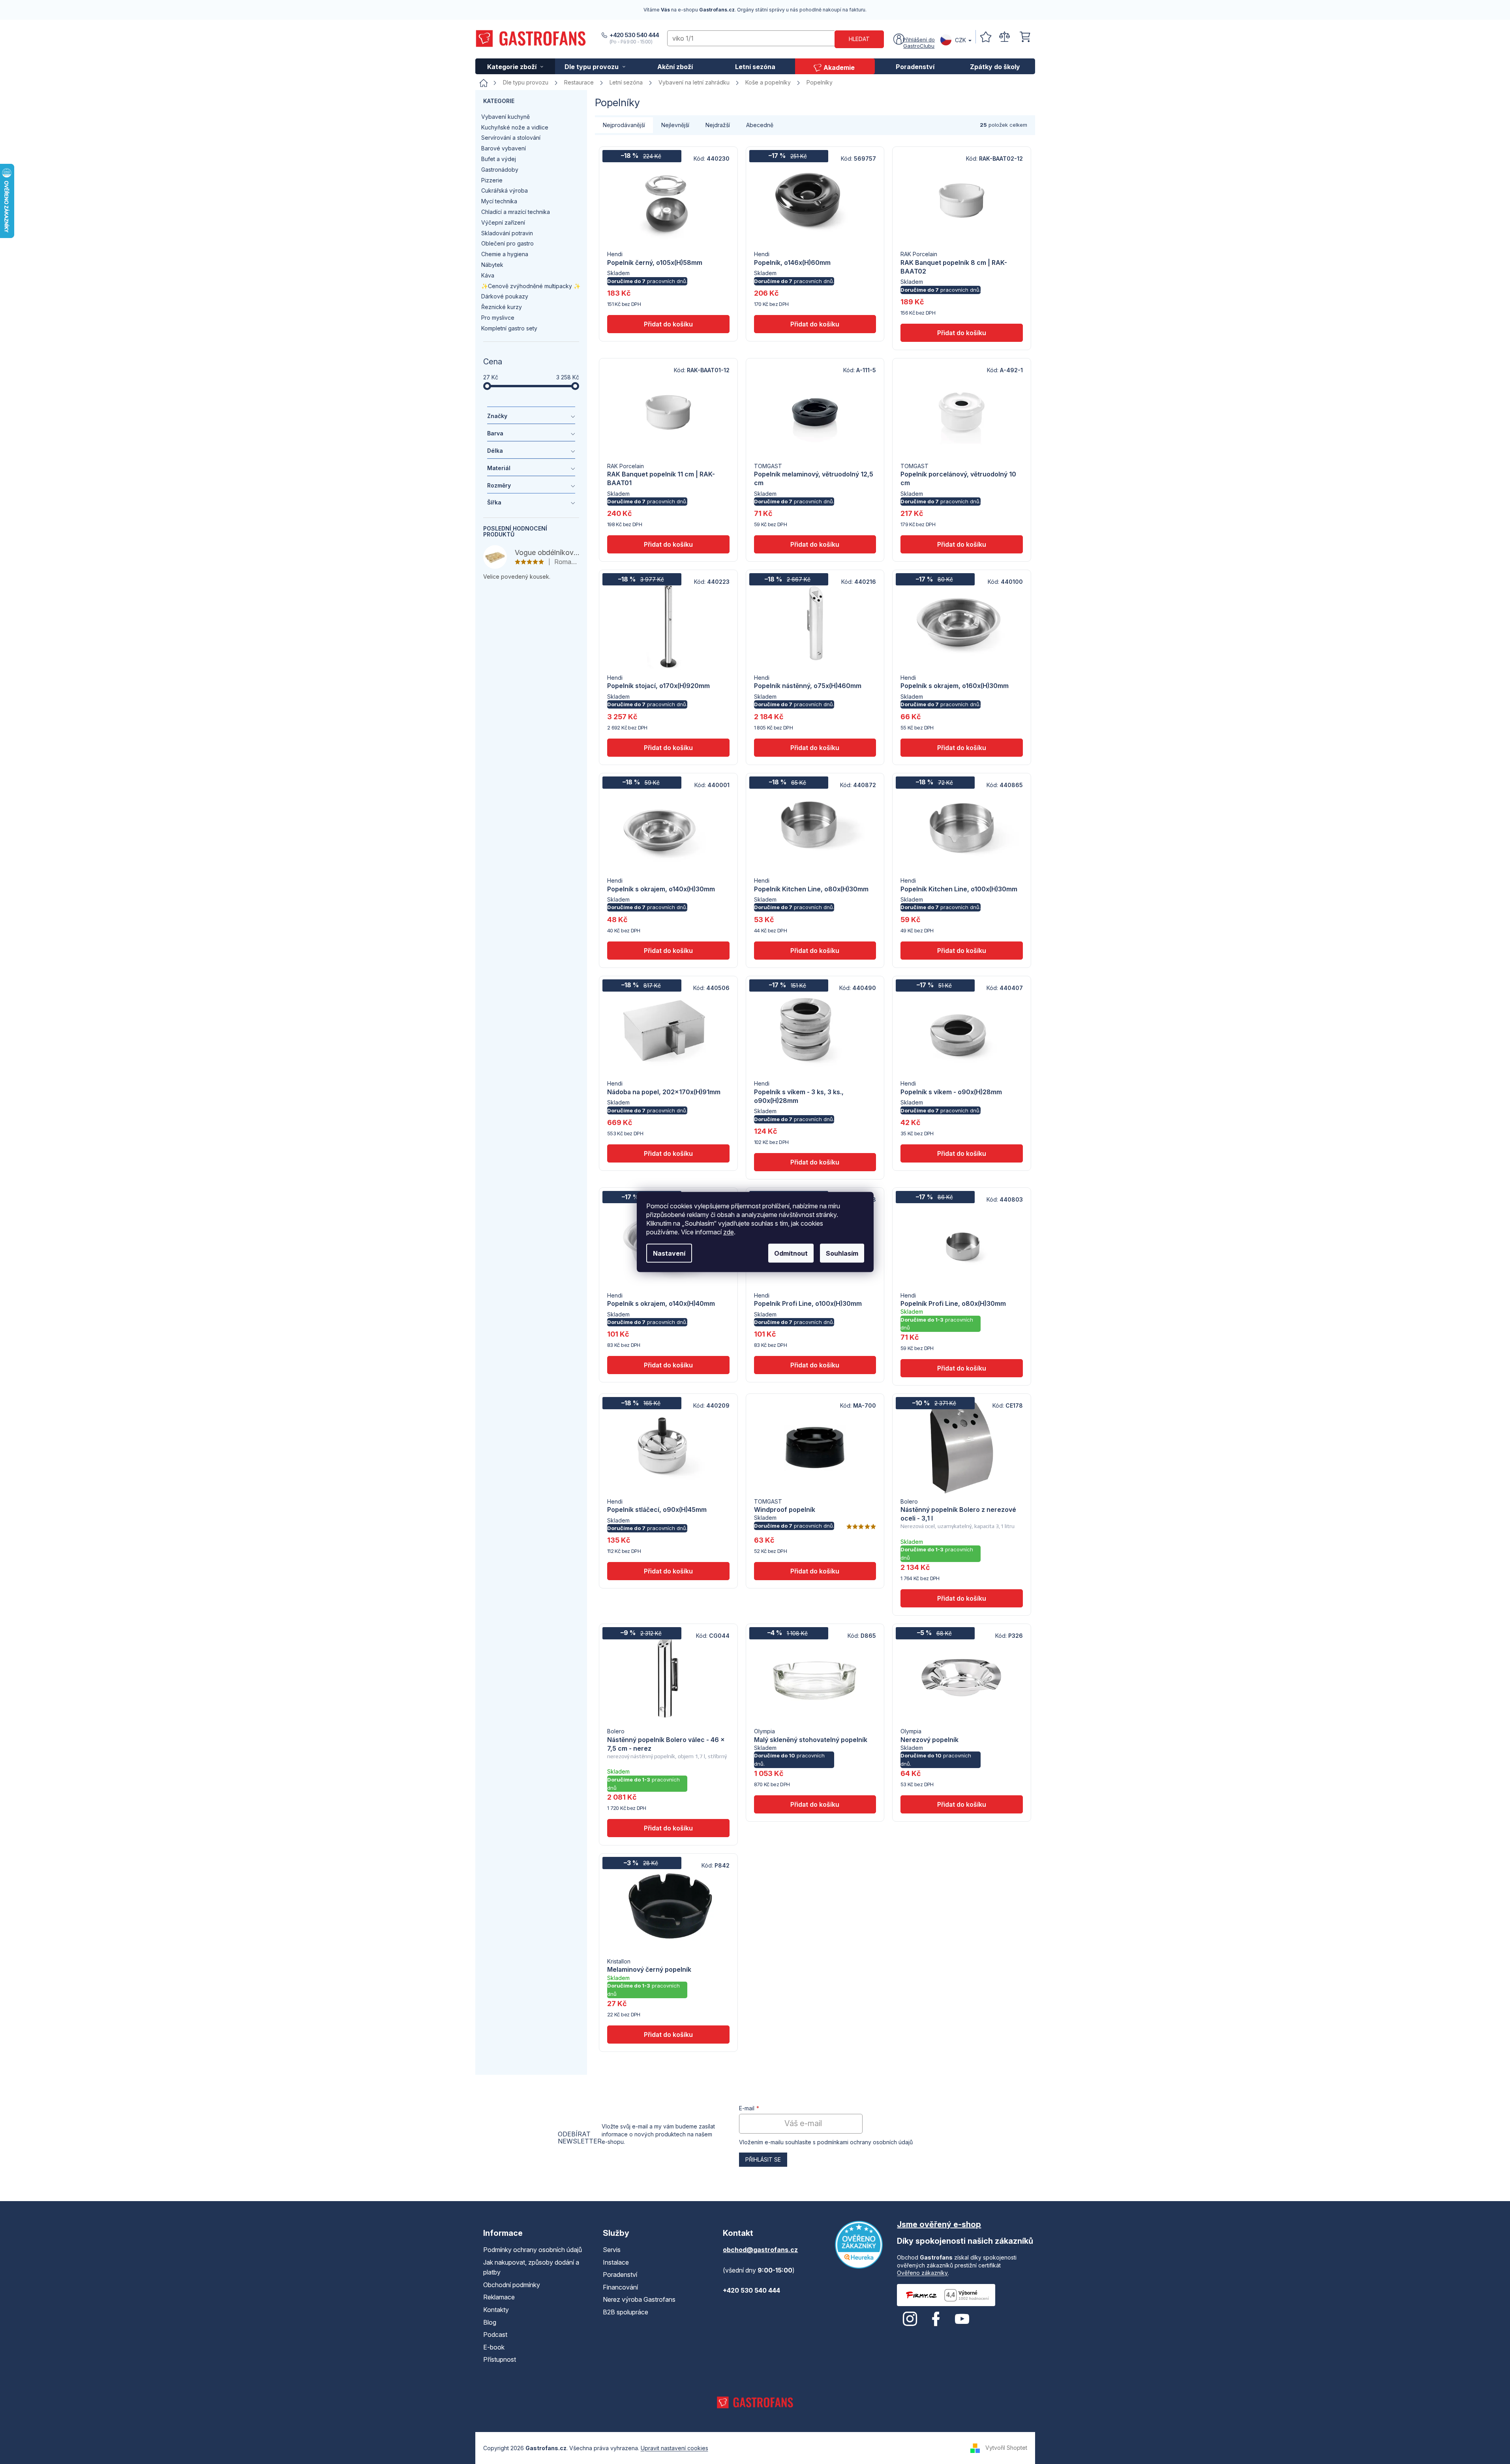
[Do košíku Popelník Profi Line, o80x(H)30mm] (961, 1368)
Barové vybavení (504, 148)
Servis (612, 2250)
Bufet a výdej (499, 159)
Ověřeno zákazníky (922, 2273)
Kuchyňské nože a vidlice (515, 127)
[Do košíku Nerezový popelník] (961, 1804)
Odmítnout (791, 1253)
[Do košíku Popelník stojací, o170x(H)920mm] (668, 748)
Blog (490, 2322)
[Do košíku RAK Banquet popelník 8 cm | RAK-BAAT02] (961, 333)
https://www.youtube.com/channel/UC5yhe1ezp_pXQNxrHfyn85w (962, 2319)
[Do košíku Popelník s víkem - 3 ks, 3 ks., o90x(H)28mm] (815, 1162)
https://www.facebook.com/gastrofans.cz (936, 2319)
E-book (494, 2347)
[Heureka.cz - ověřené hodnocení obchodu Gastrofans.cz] (859, 2245)
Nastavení (669, 1253)
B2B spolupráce (626, 2312)
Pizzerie (492, 180)
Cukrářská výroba (505, 190)
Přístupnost (500, 2359)
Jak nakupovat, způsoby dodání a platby (531, 2267)
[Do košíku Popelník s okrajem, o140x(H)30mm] (668, 951)
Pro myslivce (498, 318)
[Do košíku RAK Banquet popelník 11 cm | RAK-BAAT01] (668, 544)
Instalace (616, 2262)
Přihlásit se (763, 2159)
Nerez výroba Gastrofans (639, 2299)
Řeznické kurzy (502, 307)
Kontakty (496, 2310)
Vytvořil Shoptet (1006, 2447)
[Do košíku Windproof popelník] (815, 1571)
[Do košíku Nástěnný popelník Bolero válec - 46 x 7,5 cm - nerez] (668, 1828)
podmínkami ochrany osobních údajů (865, 2142)
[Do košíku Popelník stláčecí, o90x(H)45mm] (668, 1571)
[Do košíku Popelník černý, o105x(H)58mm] (668, 324)
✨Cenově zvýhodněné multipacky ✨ (531, 286)
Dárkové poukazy (505, 296)
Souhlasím (842, 1253)
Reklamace (499, 2297)
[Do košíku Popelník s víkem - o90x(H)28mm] (961, 1153)
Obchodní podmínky (512, 2285)
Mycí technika (499, 201)
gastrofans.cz (910, 2319)
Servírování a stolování (511, 138)
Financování (620, 2287)
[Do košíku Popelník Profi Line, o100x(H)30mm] (815, 1365)
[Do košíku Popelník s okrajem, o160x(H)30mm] (961, 748)
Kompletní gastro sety (509, 328)
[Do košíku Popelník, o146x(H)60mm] (815, 324)
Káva (488, 275)
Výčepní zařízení (503, 222)
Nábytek (492, 265)
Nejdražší (718, 125)
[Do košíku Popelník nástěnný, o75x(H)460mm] (815, 748)
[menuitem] (515, 66)
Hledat (859, 39)
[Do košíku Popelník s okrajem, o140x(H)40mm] (668, 1365)
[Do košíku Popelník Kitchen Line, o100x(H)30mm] (961, 951)
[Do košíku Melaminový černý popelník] (668, 2035)
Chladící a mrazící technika (516, 212)
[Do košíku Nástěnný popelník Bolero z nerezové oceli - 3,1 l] (961, 1598)
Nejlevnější (675, 125)
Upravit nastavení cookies (674, 2448)
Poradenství (620, 2275)
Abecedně (760, 125)
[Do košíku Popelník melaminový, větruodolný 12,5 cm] (815, 544)
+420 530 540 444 (634, 35)
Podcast (495, 2335)
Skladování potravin (507, 233)
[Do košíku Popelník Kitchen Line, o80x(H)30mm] (815, 951)
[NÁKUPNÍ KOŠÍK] (1025, 37)
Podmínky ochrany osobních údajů (533, 2250)
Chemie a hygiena (505, 254)
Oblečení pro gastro (507, 243)
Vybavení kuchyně (506, 117)
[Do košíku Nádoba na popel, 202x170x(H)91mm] (668, 1153)
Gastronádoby (500, 170)
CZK (960, 40)
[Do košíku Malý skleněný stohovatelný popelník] (815, 1804)
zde (729, 1232)
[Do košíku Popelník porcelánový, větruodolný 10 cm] (961, 544)
